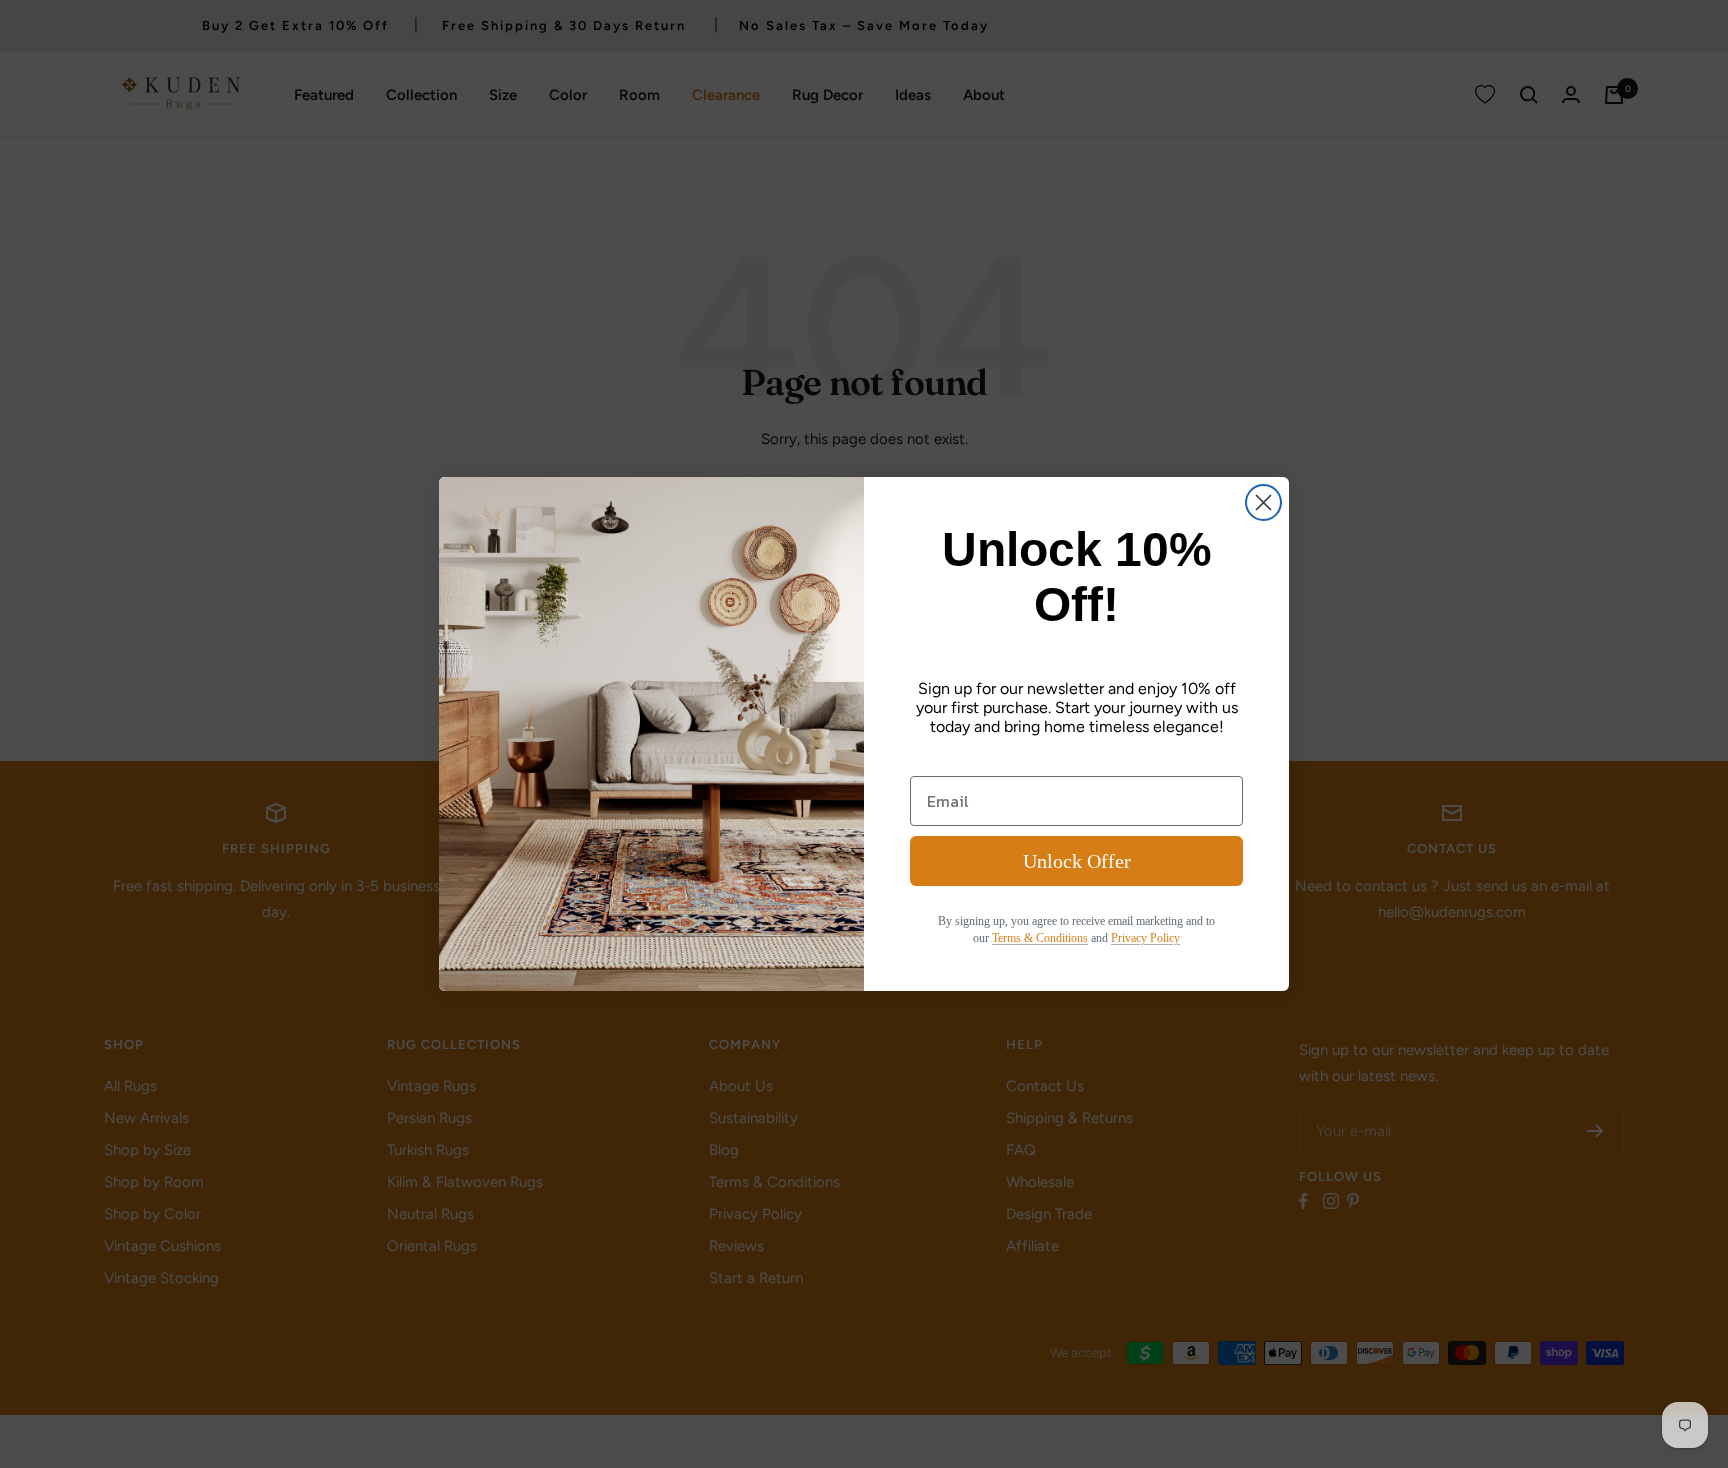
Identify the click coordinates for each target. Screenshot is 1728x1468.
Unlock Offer (1077, 861)
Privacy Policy (1145, 938)
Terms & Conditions (1040, 938)
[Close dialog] (1263, 502)
